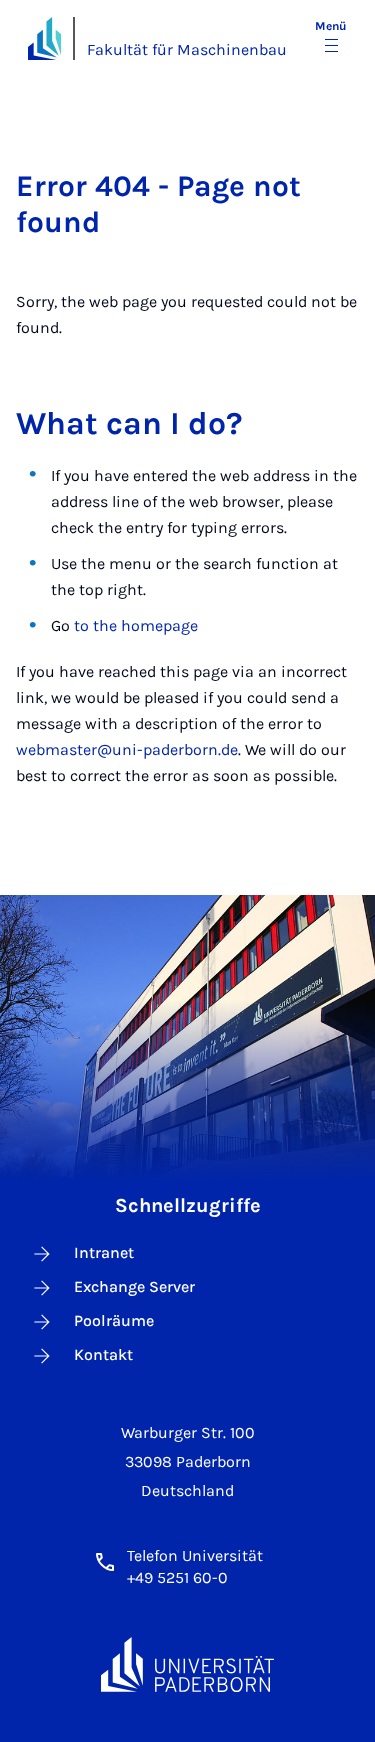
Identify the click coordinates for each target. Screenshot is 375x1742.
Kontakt (103, 1354)
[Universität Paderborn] (188, 1664)
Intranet (104, 1252)
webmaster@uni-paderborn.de (127, 749)
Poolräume (114, 1320)
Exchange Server (134, 1286)
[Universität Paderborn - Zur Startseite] (44, 38)
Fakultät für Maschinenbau (187, 49)
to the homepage (136, 625)
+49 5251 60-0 (177, 1577)
